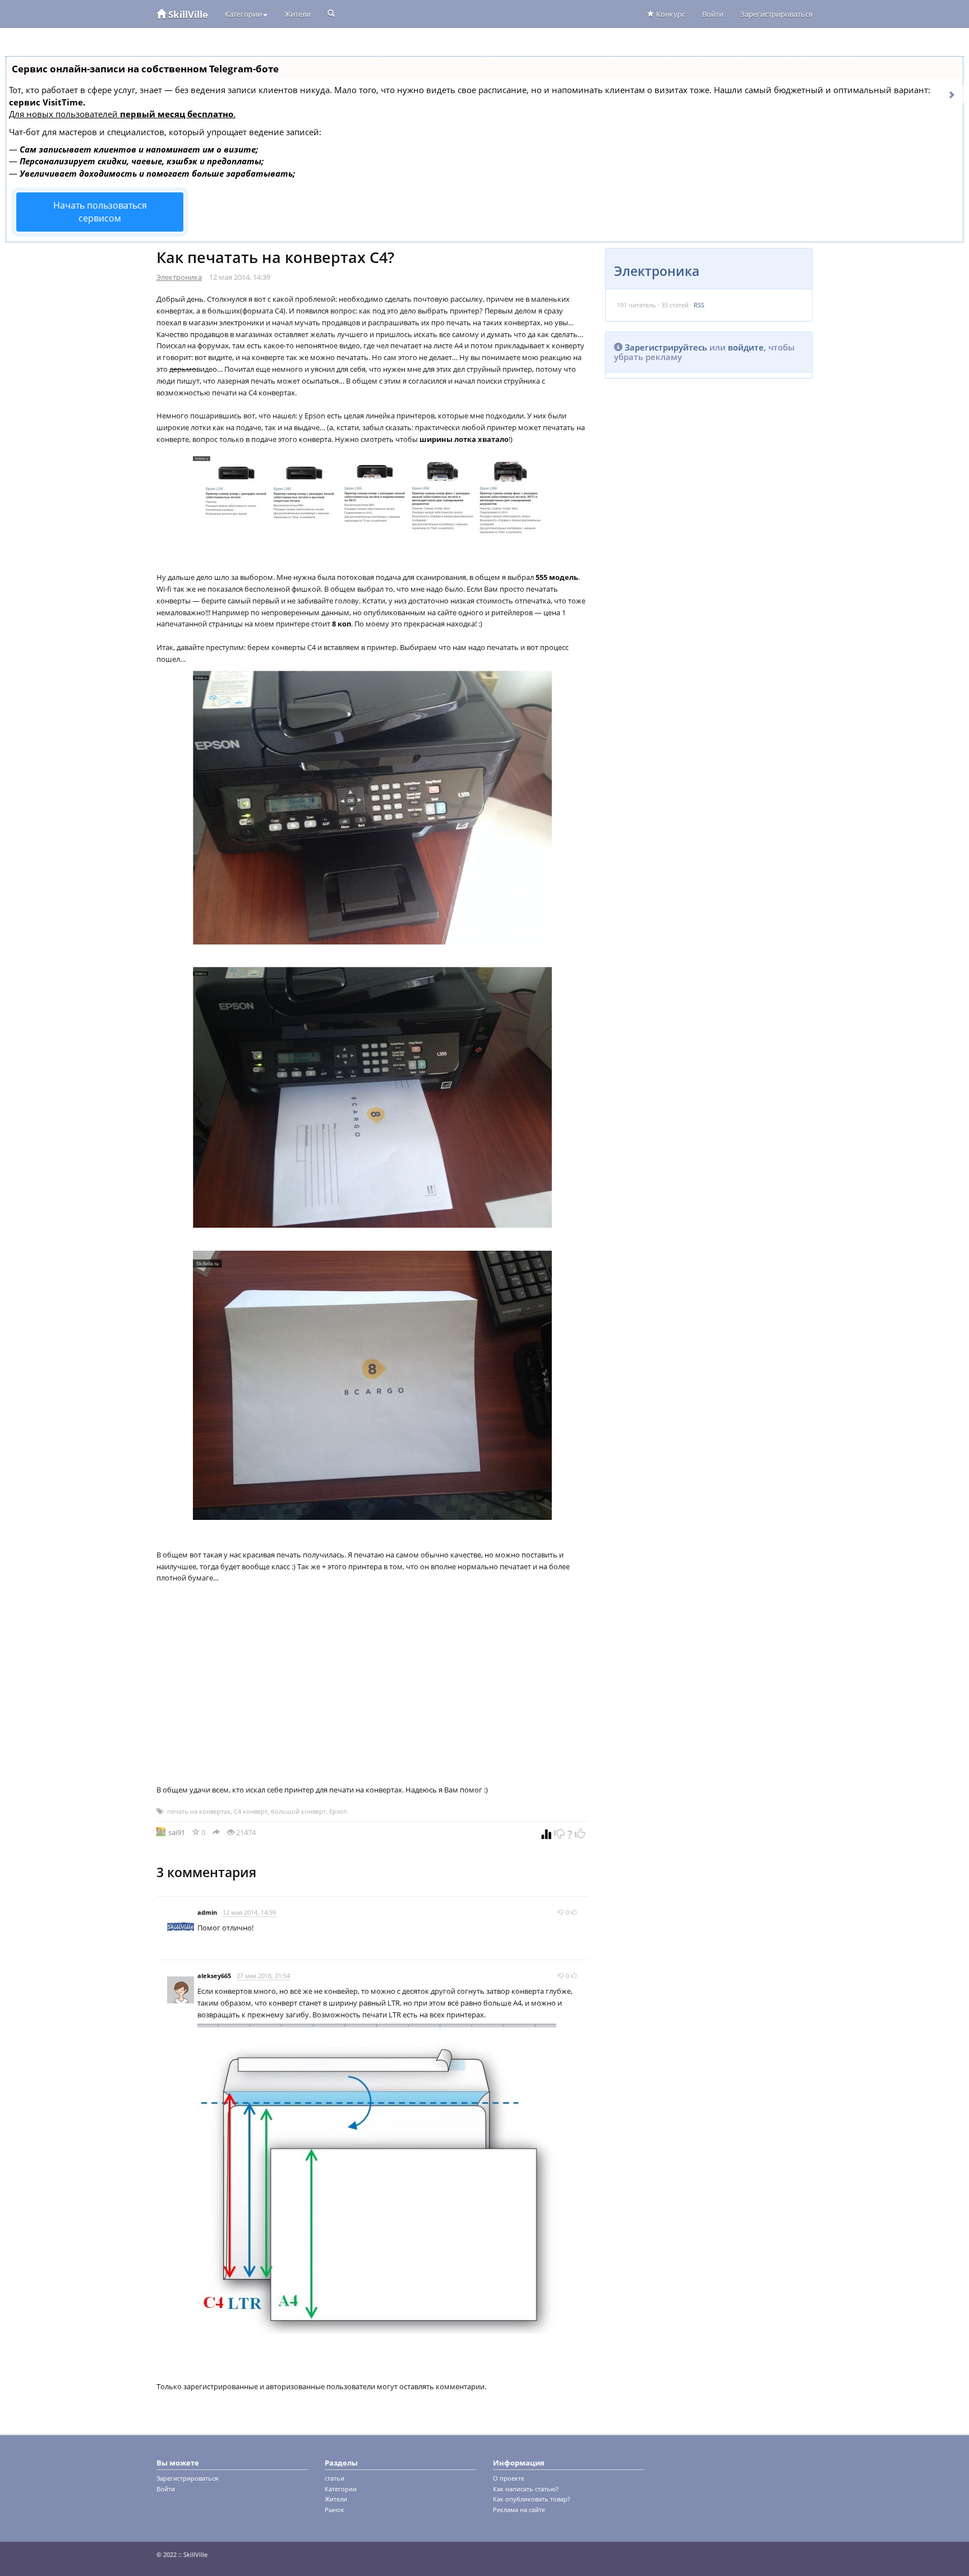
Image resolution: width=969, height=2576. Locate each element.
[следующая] (952, 94)
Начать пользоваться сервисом (100, 212)
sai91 (177, 1832)
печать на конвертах (199, 1811)
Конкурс (670, 14)
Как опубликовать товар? (532, 2499)
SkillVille (187, 14)
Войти (713, 14)
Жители (297, 14)
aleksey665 (214, 1976)
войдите (746, 347)
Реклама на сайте (519, 2510)
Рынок (334, 2510)
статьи (334, 2478)
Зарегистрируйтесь (666, 347)
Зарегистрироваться (776, 14)
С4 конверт (251, 1811)
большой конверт (298, 1811)
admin (207, 1912)
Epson (338, 1811)
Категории (243, 14)
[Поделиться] (216, 1832)
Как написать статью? (526, 2489)
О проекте (509, 2478)
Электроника (179, 277)
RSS (699, 305)
